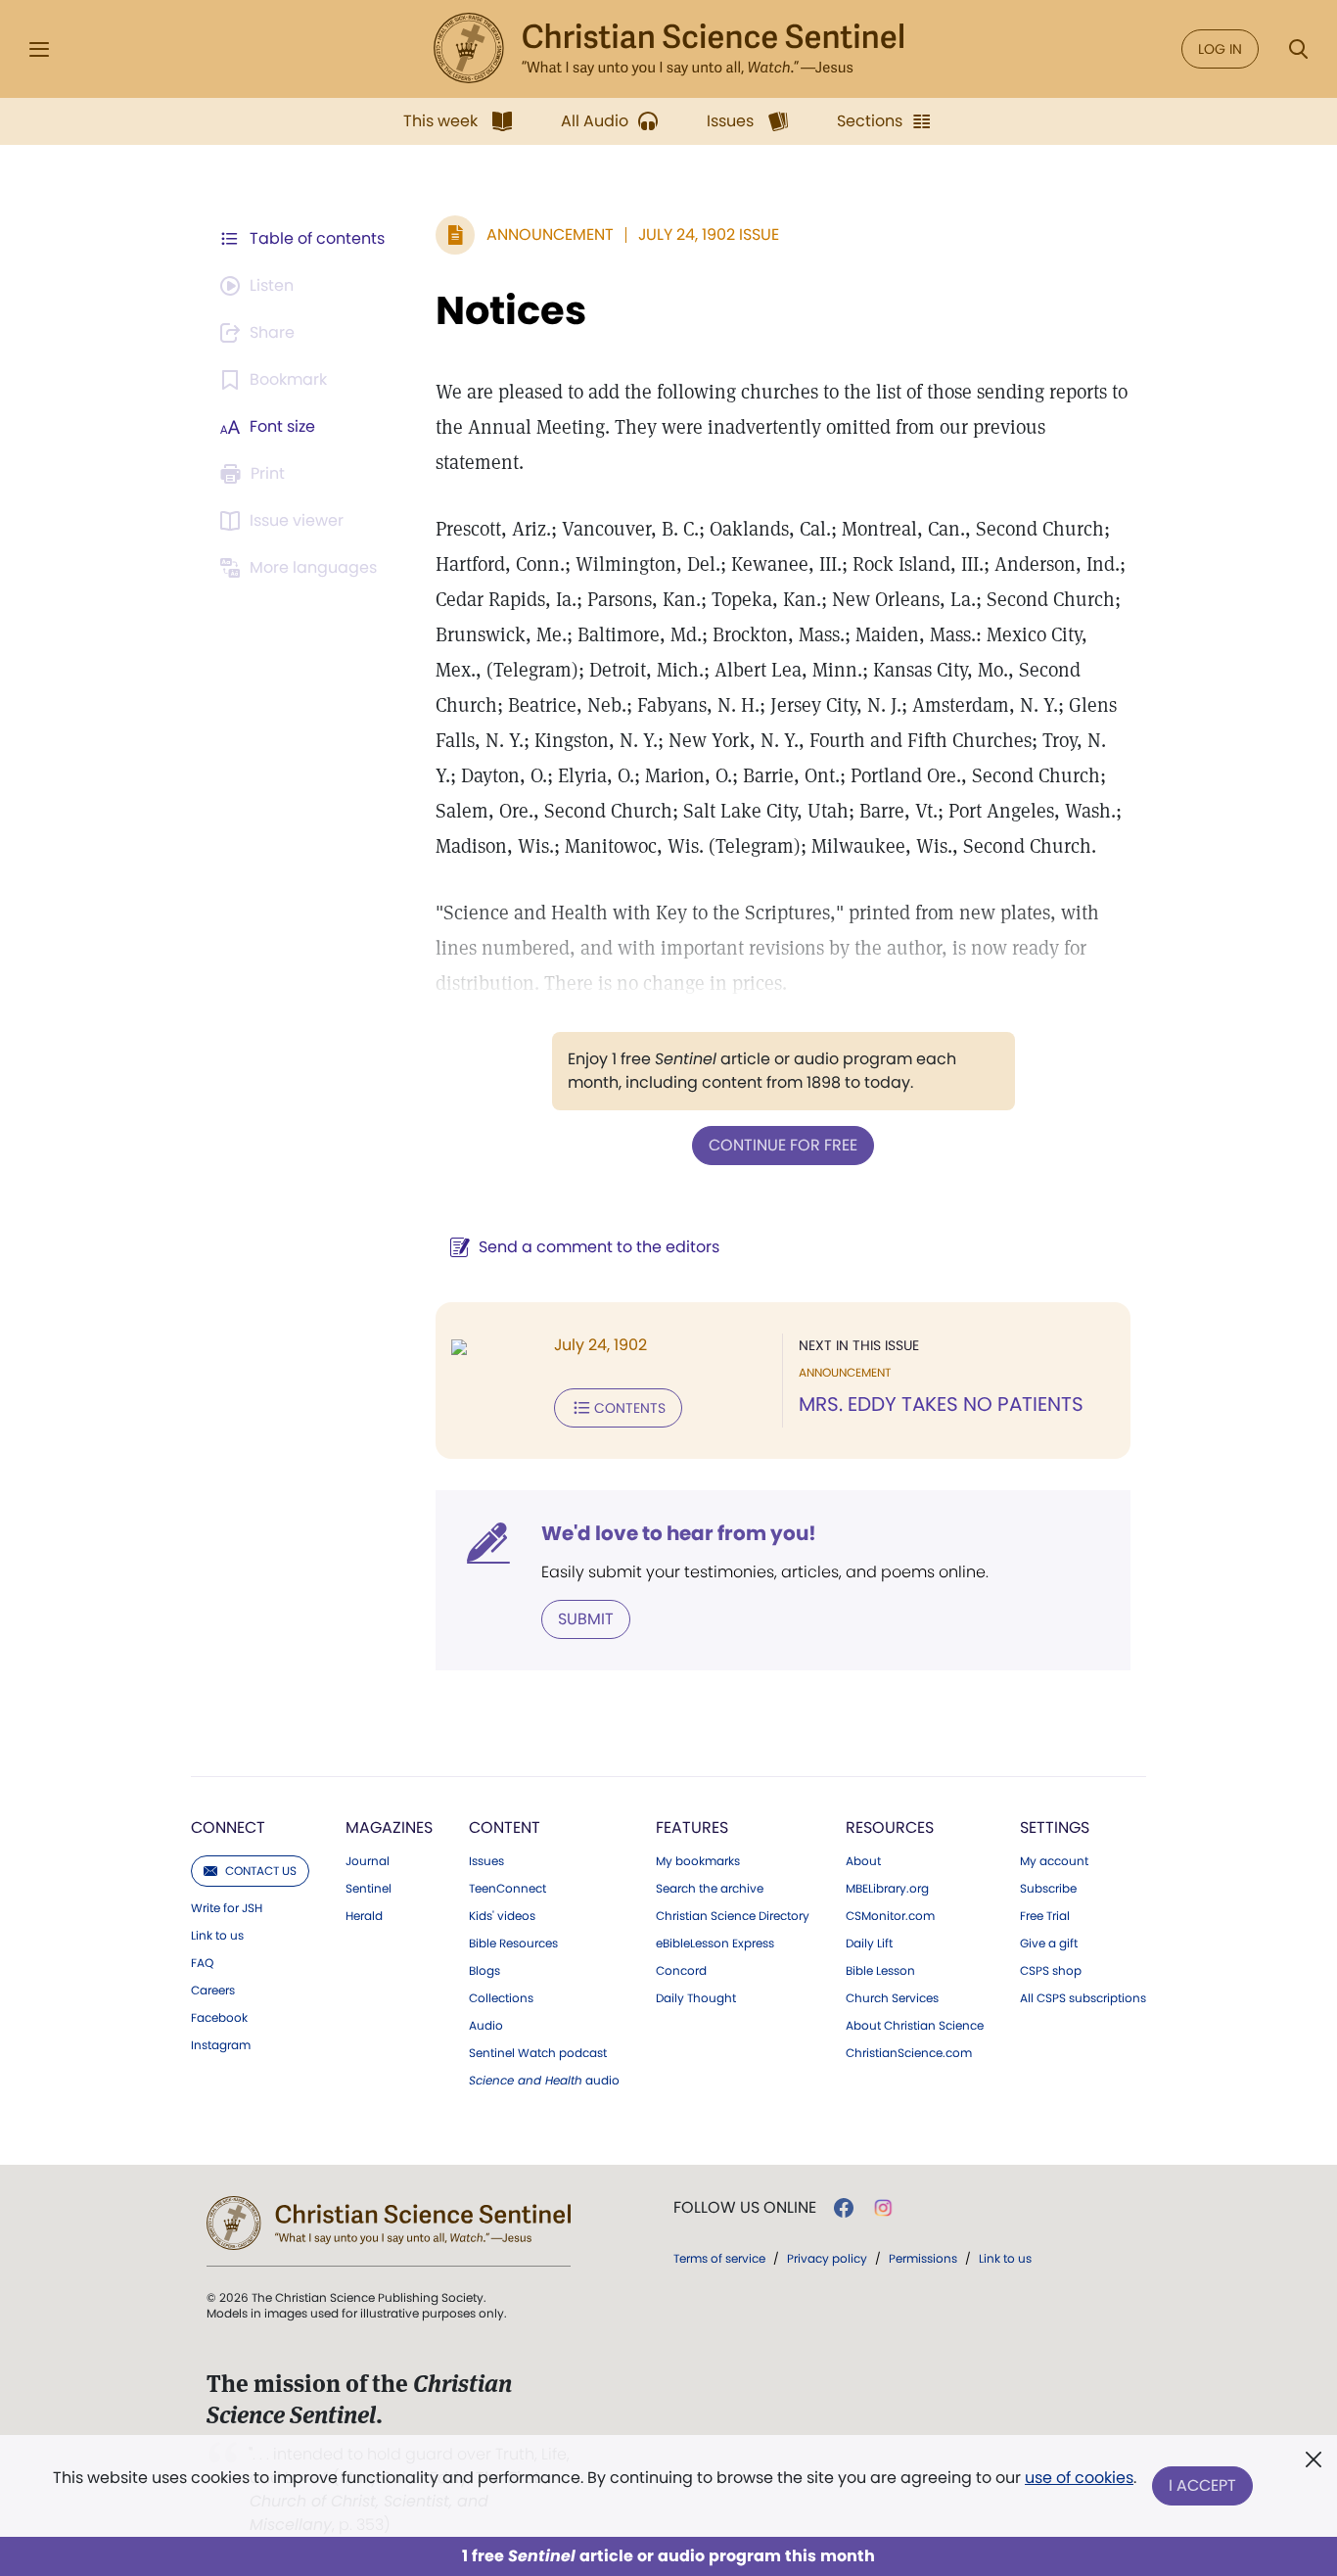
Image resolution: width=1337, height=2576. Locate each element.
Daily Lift (869, 1944)
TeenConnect (507, 1889)
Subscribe (1048, 1889)
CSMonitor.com (890, 1916)
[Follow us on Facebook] (844, 2208)
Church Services (892, 1998)
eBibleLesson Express (715, 1944)
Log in (1220, 49)
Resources (890, 1827)
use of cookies (1079, 2478)
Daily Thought (696, 1998)
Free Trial (1045, 1916)
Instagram (221, 2045)
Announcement (550, 234)
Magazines (389, 1827)
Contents (630, 1408)
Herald (364, 1916)
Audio (486, 2026)
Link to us (217, 1936)
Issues (486, 1861)
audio (544, 2081)
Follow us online (745, 2208)
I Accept (1202, 2485)
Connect (228, 1827)
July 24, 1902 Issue (709, 234)
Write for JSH (227, 1908)
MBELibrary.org (887, 1889)
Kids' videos (502, 1916)
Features (692, 1827)
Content (505, 1827)
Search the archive (710, 1889)
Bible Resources (513, 1944)
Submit (586, 1619)
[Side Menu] (39, 49)
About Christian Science (915, 2026)
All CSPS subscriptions (1083, 1998)
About (863, 1861)
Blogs (484, 1971)
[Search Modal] (1298, 49)
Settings (1055, 1827)
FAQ (202, 1963)
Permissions (923, 2258)
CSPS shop (1051, 1971)
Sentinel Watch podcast (538, 2053)
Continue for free (783, 1145)
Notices (511, 310)
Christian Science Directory (733, 1916)
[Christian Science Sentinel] (668, 49)
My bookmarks (698, 1861)
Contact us (261, 1871)
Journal (368, 1861)
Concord (681, 1971)
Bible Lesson (880, 1971)
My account (1054, 1861)
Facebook (219, 2018)
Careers (213, 1991)
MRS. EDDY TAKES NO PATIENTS (941, 1404)
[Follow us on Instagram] (883, 2208)
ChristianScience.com (909, 2053)
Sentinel (369, 1889)
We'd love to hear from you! (679, 1533)
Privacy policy (827, 2258)
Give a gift (1049, 1944)
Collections (501, 1998)
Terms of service (719, 2258)
